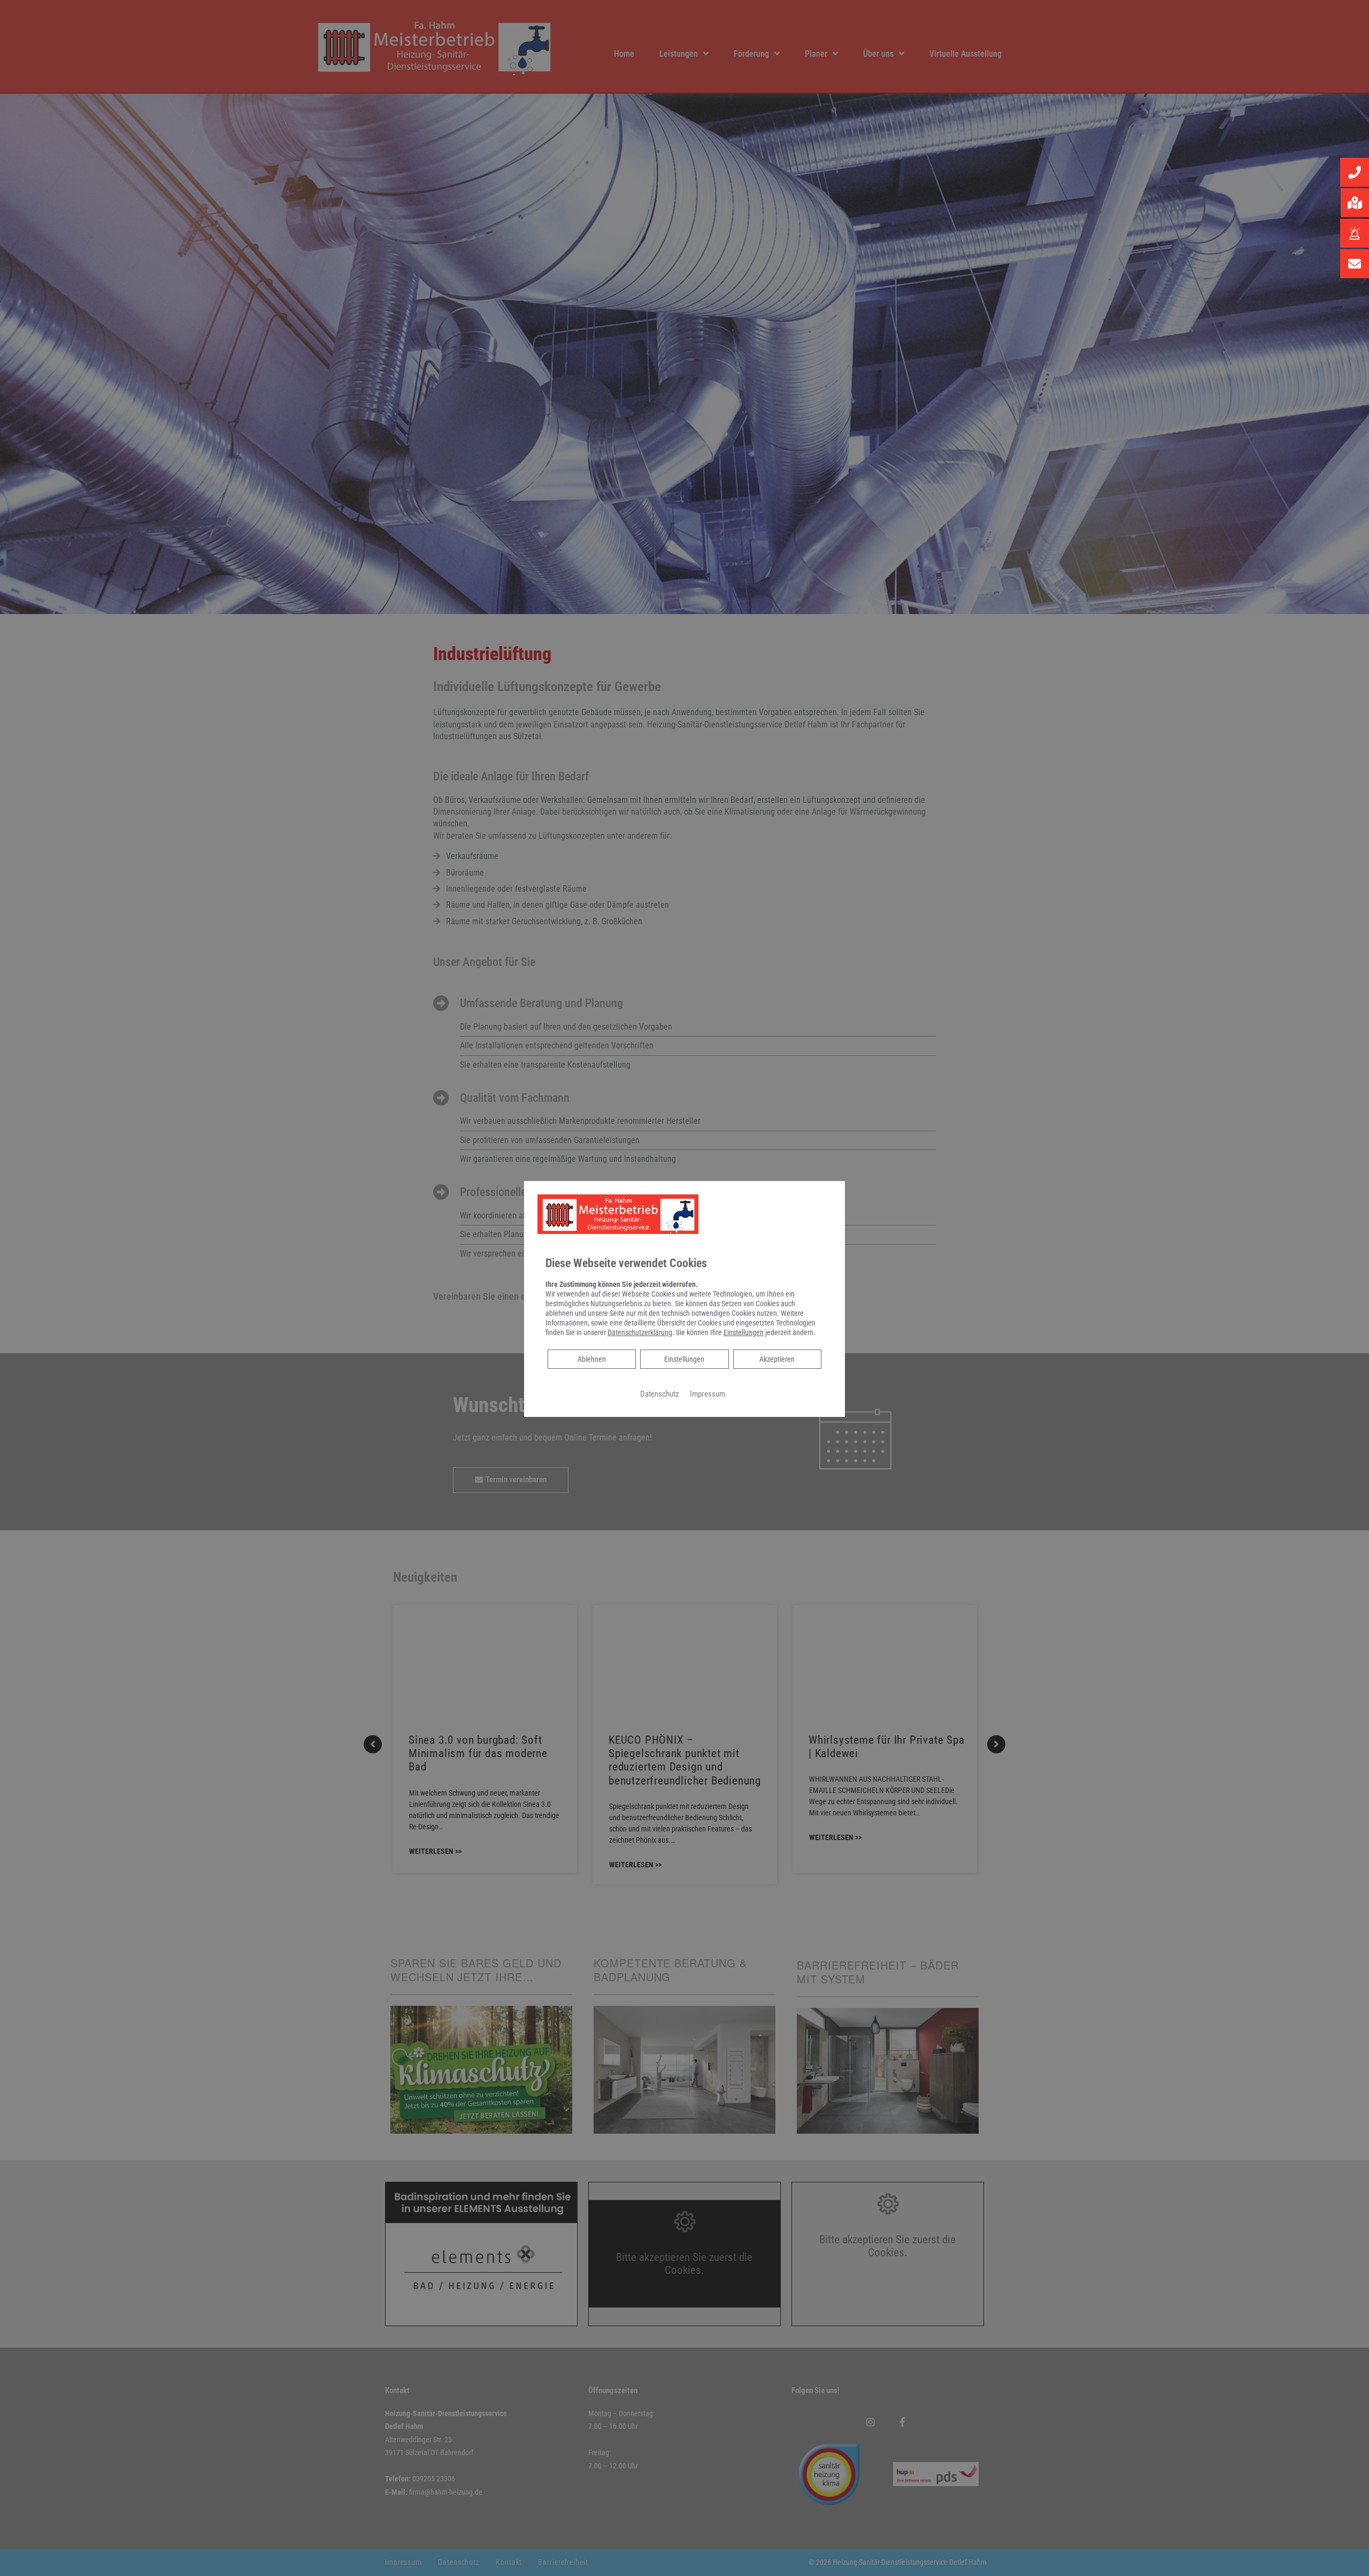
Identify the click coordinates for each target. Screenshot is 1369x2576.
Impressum (707, 1394)
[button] (1355, 172)
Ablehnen (591, 1359)
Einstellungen (684, 1359)
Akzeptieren (777, 1359)
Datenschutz (660, 1394)
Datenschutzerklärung (640, 1332)
